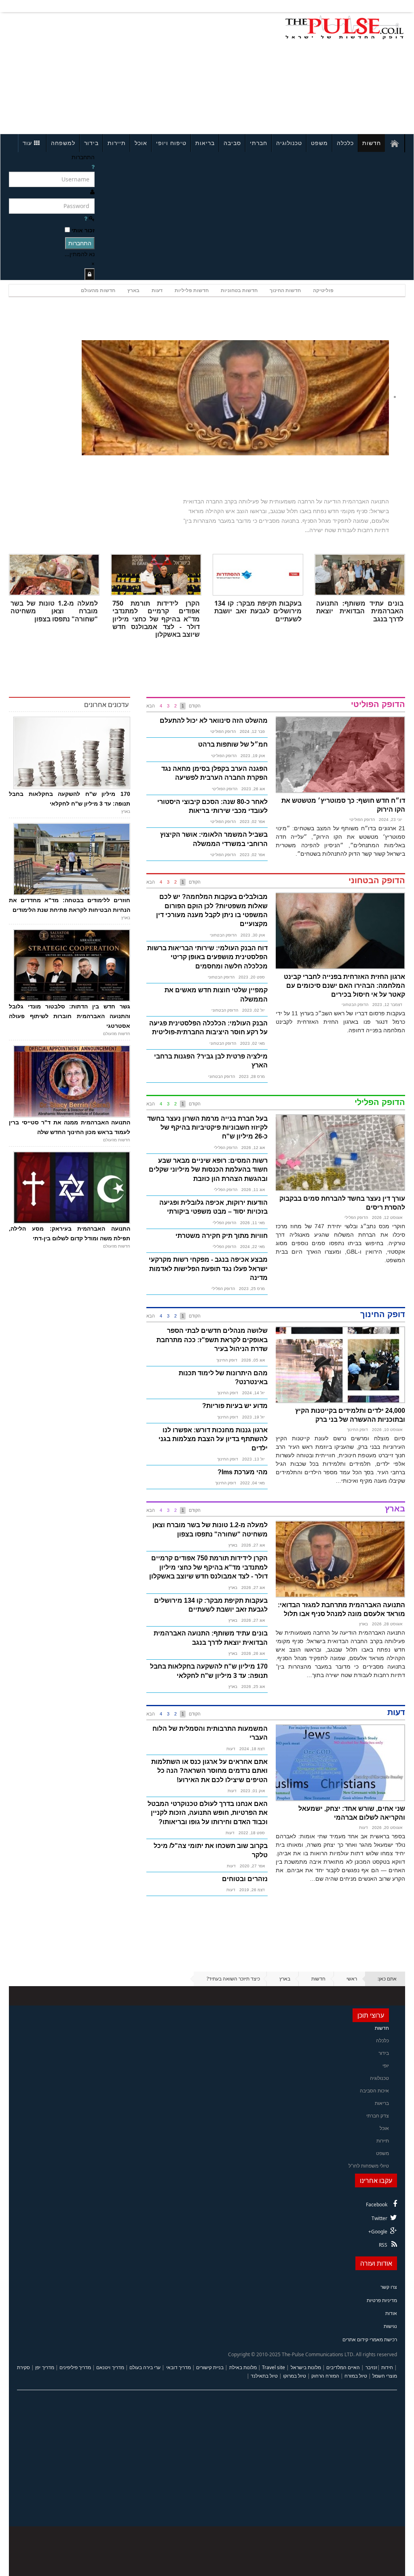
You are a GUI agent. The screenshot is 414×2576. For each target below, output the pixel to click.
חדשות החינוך (285, 290)
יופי (386, 2066)
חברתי (259, 143)
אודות (391, 2313)
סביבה (232, 143)
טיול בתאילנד (264, 2376)
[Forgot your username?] (93, 167)
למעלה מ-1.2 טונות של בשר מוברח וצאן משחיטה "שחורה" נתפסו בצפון (54, 611)
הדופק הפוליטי (362, 820)
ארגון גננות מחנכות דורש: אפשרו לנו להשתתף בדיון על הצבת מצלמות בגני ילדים (213, 1439)
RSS (383, 2245)
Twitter (379, 2218)
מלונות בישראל (306, 2367)
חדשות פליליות (192, 290)
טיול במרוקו (295, 2376)
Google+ (378, 2232)
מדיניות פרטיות (382, 2300)
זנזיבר (371, 2367)
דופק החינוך (357, 1430)
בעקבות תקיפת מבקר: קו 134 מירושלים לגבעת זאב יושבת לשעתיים (258, 611)
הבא (151, 706)
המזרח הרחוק (325, 2376)
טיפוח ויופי (171, 143)
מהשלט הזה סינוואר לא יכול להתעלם (214, 721)
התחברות (80, 243)
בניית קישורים (210, 2367)
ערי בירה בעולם (145, 2367)
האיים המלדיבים (343, 2367)
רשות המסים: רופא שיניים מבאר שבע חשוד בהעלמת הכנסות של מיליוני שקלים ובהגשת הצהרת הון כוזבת (208, 1170)
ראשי (352, 1979)
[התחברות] (90, 274)
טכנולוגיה (289, 143)
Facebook (377, 2205)
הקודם (195, 706)
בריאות (205, 143)
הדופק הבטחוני (355, 1005)
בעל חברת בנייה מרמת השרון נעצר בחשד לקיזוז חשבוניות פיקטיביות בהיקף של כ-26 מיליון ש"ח (207, 1128)
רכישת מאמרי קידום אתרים (370, 2339)
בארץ (133, 290)
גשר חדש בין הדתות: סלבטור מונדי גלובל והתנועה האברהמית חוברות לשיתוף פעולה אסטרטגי (70, 1016)
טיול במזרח (356, 2376)
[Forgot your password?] (86, 218)
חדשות (372, 143)
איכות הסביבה (374, 2091)
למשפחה (63, 143)
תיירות (117, 143)
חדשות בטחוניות (239, 290)
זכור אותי (83, 230)
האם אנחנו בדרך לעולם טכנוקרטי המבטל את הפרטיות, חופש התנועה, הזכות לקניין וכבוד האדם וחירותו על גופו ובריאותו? (208, 1813)
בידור (91, 143)
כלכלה (345, 143)
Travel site (274, 2367)
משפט (319, 143)
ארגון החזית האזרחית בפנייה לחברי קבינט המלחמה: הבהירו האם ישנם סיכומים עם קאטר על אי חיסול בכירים (344, 986)
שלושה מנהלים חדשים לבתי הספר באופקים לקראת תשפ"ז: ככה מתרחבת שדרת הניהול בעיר (212, 1340)
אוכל (141, 143)
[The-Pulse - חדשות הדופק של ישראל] (344, 27)
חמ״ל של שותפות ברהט (233, 744)
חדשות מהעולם (98, 290)
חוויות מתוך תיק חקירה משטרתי (222, 1236)
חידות (387, 2367)
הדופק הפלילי (356, 1217)
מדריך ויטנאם (110, 2367)
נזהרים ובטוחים (245, 1879)
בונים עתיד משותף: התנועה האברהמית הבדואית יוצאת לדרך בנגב (360, 611)
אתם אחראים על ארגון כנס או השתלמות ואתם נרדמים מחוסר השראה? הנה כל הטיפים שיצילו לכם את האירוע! (209, 1771)
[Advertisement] (87, 72)
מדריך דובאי (178, 2367)
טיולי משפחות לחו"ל (369, 2166)
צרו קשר (389, 2287)
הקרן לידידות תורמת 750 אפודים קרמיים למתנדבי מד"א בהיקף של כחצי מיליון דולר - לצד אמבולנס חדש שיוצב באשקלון (156, 619)
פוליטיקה (323, 290)
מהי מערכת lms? (243, 1472)
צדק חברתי (378, 2116)
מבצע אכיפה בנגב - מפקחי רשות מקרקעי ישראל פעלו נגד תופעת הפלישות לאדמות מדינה (208, 1269)
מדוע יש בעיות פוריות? (235, 1406)
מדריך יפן (44, 2367)
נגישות (390, 2326)
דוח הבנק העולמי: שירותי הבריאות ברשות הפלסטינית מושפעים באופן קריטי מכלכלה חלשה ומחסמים (207, 957)
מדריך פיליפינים (75, 2367)
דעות (157, 290)
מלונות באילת (243, 2367)
